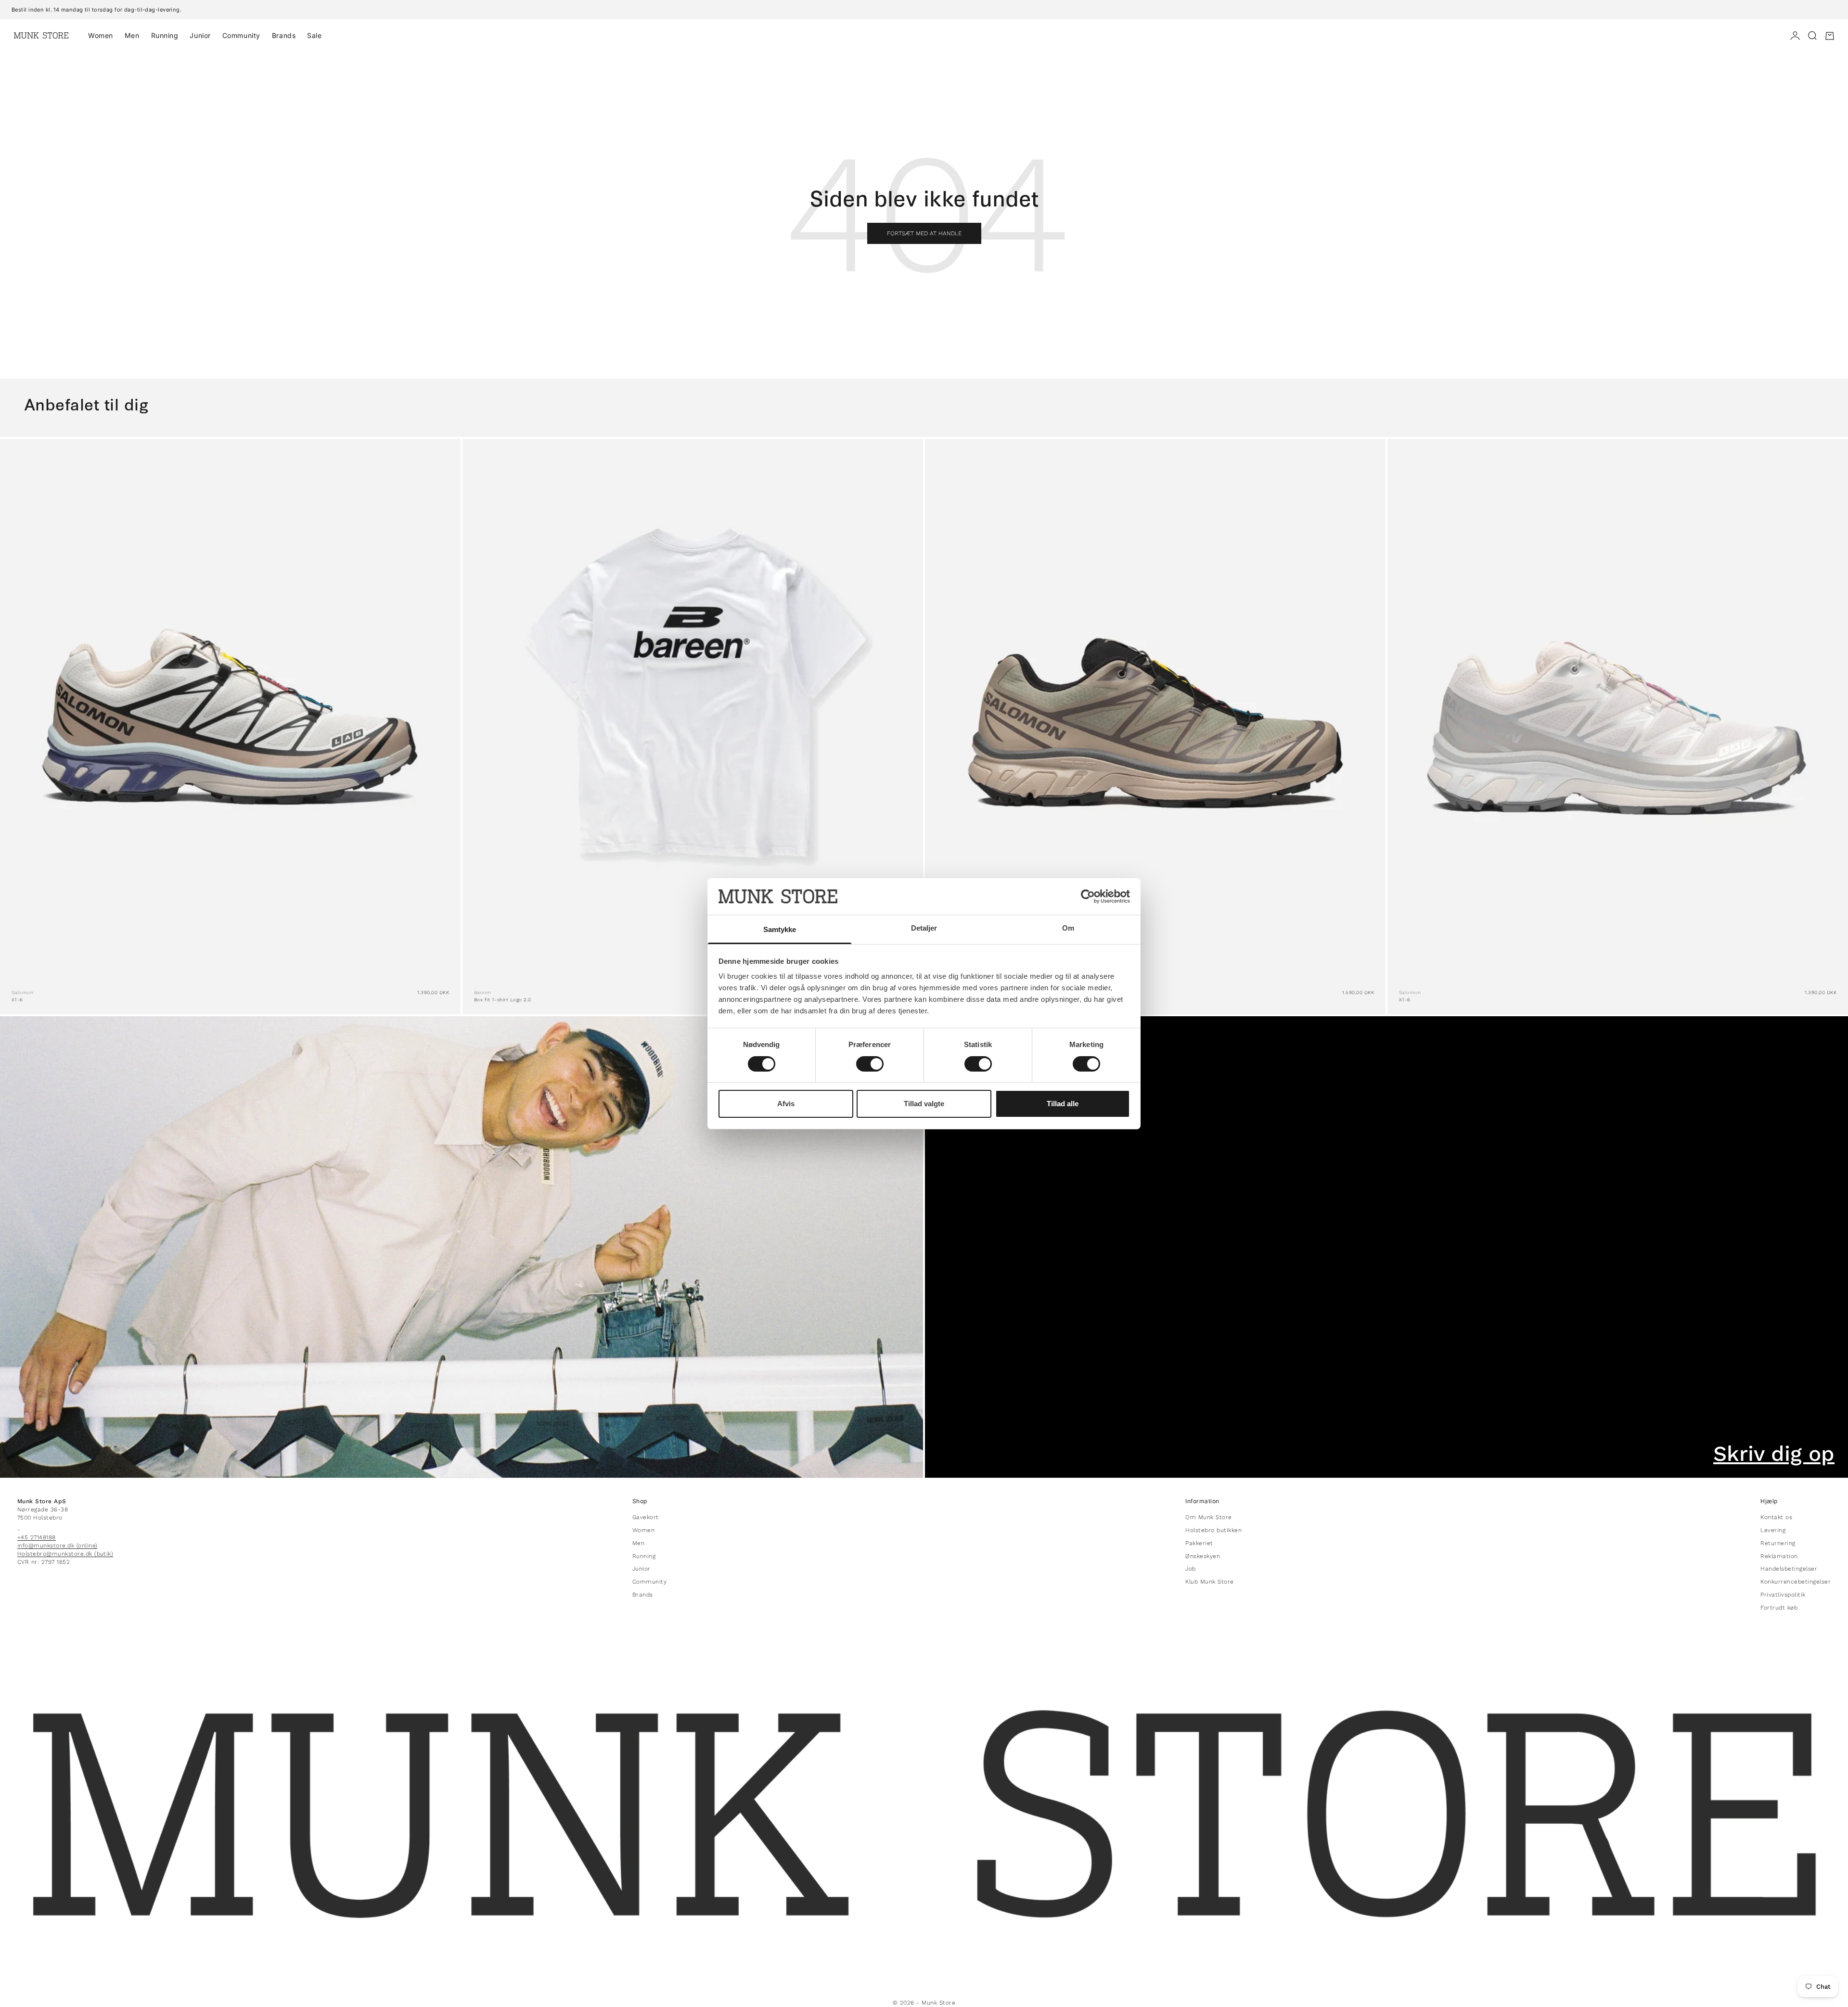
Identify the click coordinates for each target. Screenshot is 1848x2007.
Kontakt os (1776, 1517)
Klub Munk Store (1209, 1582)
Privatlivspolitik (1783, 1595)
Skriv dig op (1774, 1454)
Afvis (786, 1104)
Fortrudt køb (1779, 1608)
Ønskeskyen (1203, 1556)
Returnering (1778, 1543)
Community (241, 35)
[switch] (870, 1064)
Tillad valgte (924, 1104)
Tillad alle (1063, 1104)
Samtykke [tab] (780, 929)
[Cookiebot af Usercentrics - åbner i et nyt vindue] (1088, 896)
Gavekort (646, 1517)
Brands (284, 35)
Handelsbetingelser (1789, 1569)
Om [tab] (1068, 928)
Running (165, 35)
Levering (1773, 1530)
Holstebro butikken (1213, 1530)
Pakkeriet (1199, 1543)
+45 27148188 (37, 1537)
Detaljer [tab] (924, 928)
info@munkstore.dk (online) (57, 1546)
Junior (200, 35)
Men (132, 35)
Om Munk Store (1208, 1517)
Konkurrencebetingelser (1796, 1582)
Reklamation (1779, 1556)
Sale (314, 35)
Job (1190, 1569)
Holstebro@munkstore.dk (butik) (65, 1554)
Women (101, 35)
